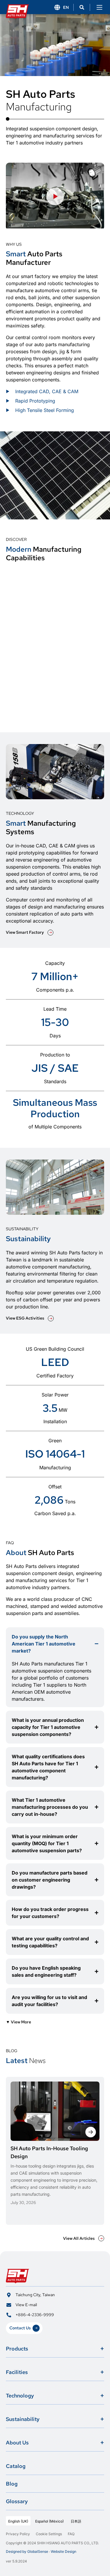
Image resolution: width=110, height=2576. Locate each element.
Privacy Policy (18, 2534)
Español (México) (49, 2521)
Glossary (17, 2501)
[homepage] (18, 7)
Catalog (16, 2466)
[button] (82, 7)
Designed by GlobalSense (27, 2551)
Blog (12, 2484)
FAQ (71, 2534)
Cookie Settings (49, 2534)
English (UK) (18, 2521)
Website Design (64, 2551)
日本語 (76, 2521)
